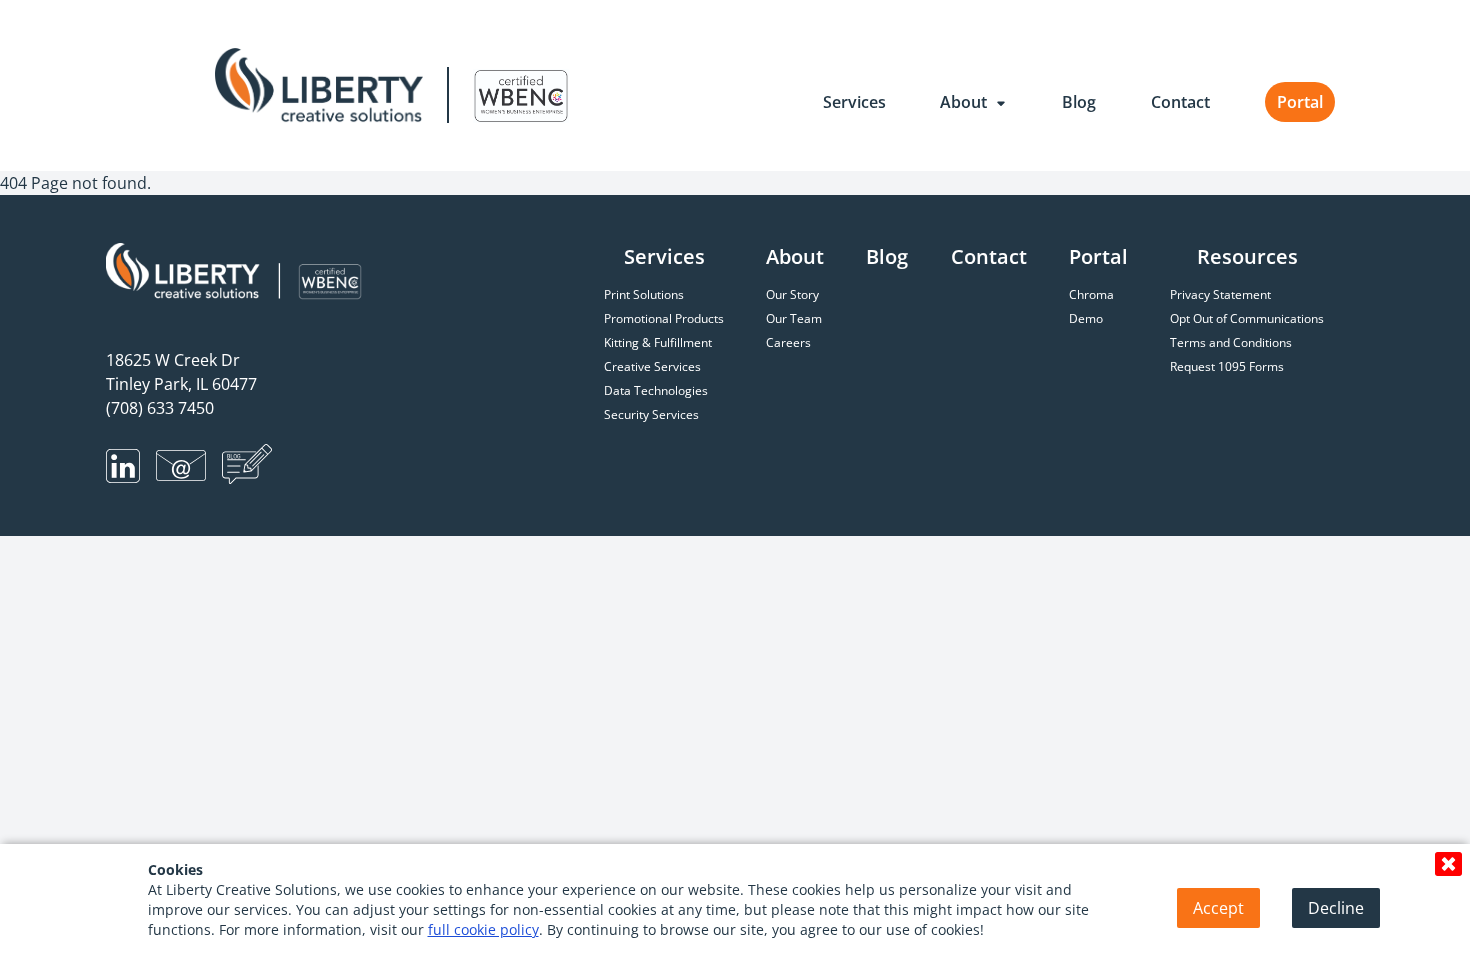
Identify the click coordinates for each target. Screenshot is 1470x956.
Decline (1336, 908)
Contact (1180, 102)
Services (854, 102)
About (965, 102)
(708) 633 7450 (160, 408)
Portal (1300, 102)
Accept (1218, 908)
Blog (1079, 102)
